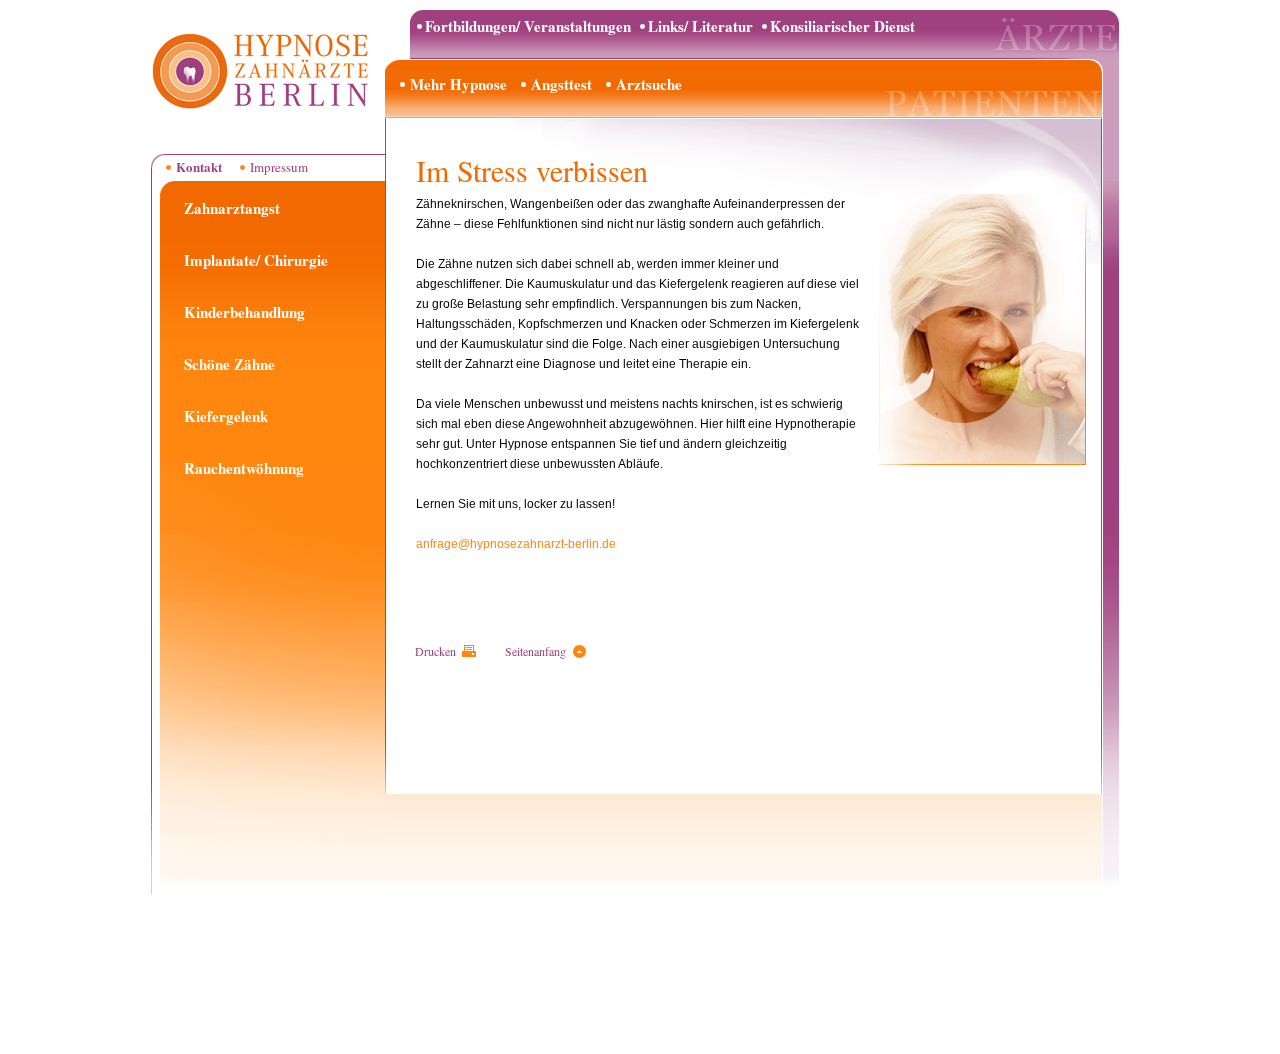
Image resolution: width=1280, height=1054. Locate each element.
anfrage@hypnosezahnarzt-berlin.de (516, 544)
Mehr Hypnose (458, 84)
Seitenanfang (535, 651)
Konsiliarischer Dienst (842, 26)
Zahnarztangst (232, 208)
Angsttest (561, 84)
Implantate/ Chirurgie (256, 260)
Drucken (435, 651)
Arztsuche (649, 84)
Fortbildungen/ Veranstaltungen (528, 26)
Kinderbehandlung (244, 312)
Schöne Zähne (229, 364)
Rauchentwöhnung (244, 468)
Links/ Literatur (700, 26)
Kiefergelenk (226, 416)
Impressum (279, 167)
